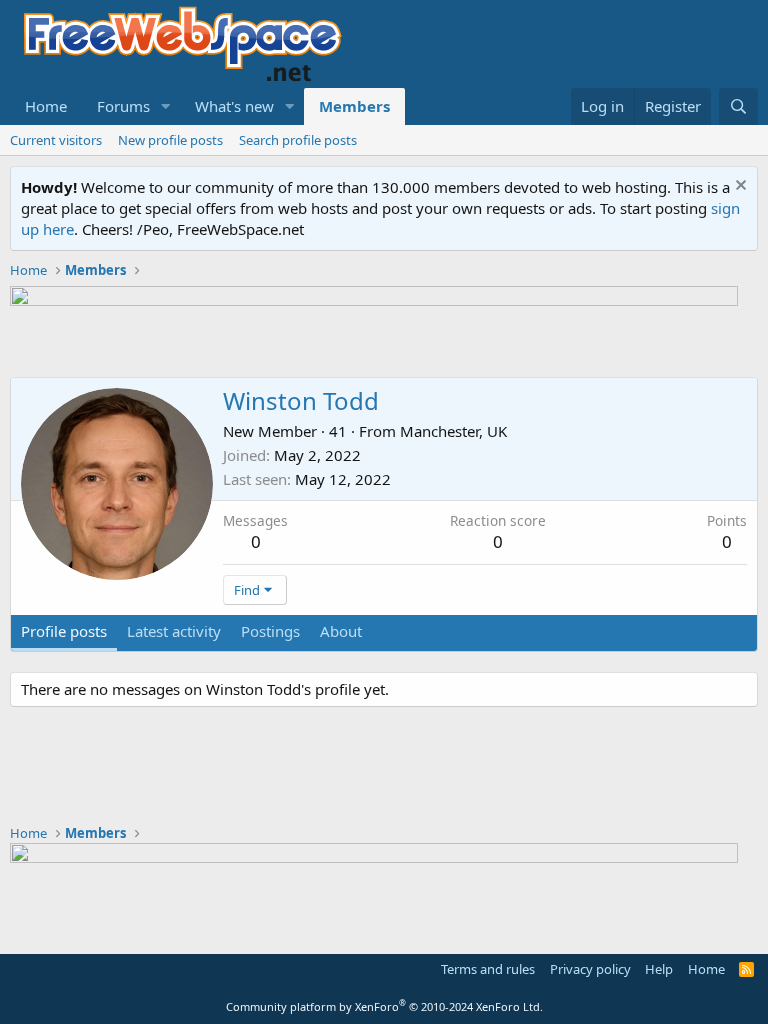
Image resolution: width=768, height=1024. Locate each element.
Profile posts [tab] (64, 631)
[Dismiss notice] (738, 187)
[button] (166, 106)
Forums (123, 106)
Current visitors (56, 140)
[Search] (738, 106)
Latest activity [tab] (174, 631)
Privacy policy (590, 969)
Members (354, 106)
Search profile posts (298, 140)
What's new (234, 106)
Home (46, 106)
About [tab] (341, 631)
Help (659, 969)
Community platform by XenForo (384, 1006)
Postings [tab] (270, 631)
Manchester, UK (453, 431)
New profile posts (170, 140)
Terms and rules (488, 969)
